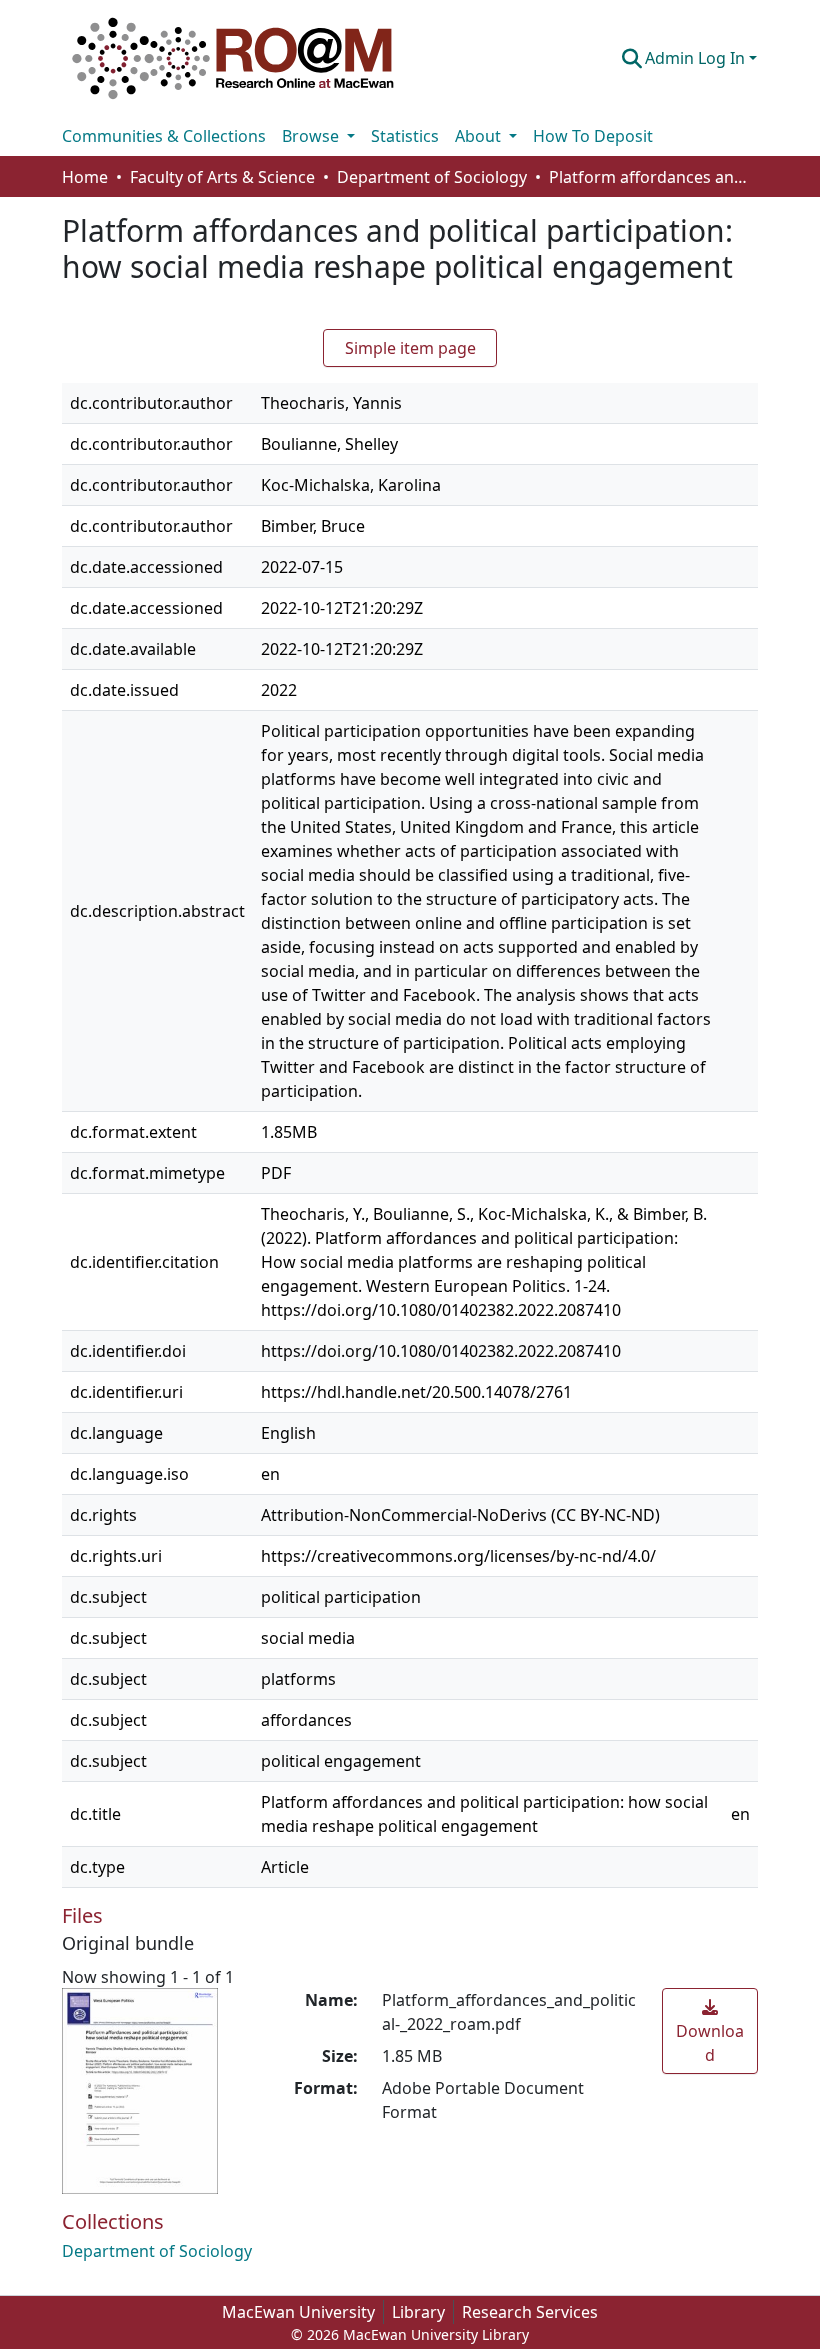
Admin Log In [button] (697, 58)
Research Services (530, 2312)
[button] (233, 58)
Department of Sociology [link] (432, 177)
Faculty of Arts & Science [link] (222, 177)
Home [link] (85, 177)
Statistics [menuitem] (405, 136)
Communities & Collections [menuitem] (164, 136)
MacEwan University (298, 2312)
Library (418, 2312)
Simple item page (410, 348)
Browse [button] (312, 136)
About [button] (480, 136)
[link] (710, 2031)
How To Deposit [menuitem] (593, 136)
